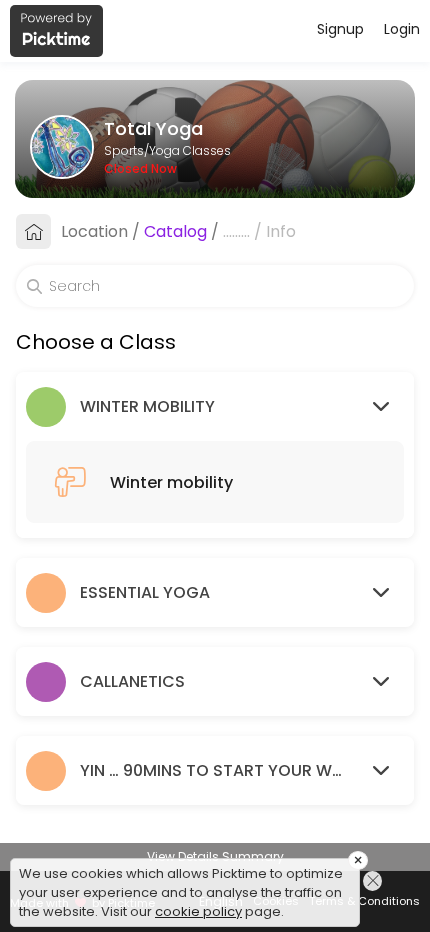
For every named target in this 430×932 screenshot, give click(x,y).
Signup (340, 29)
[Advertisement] (215, 907)
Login (402, 29)
